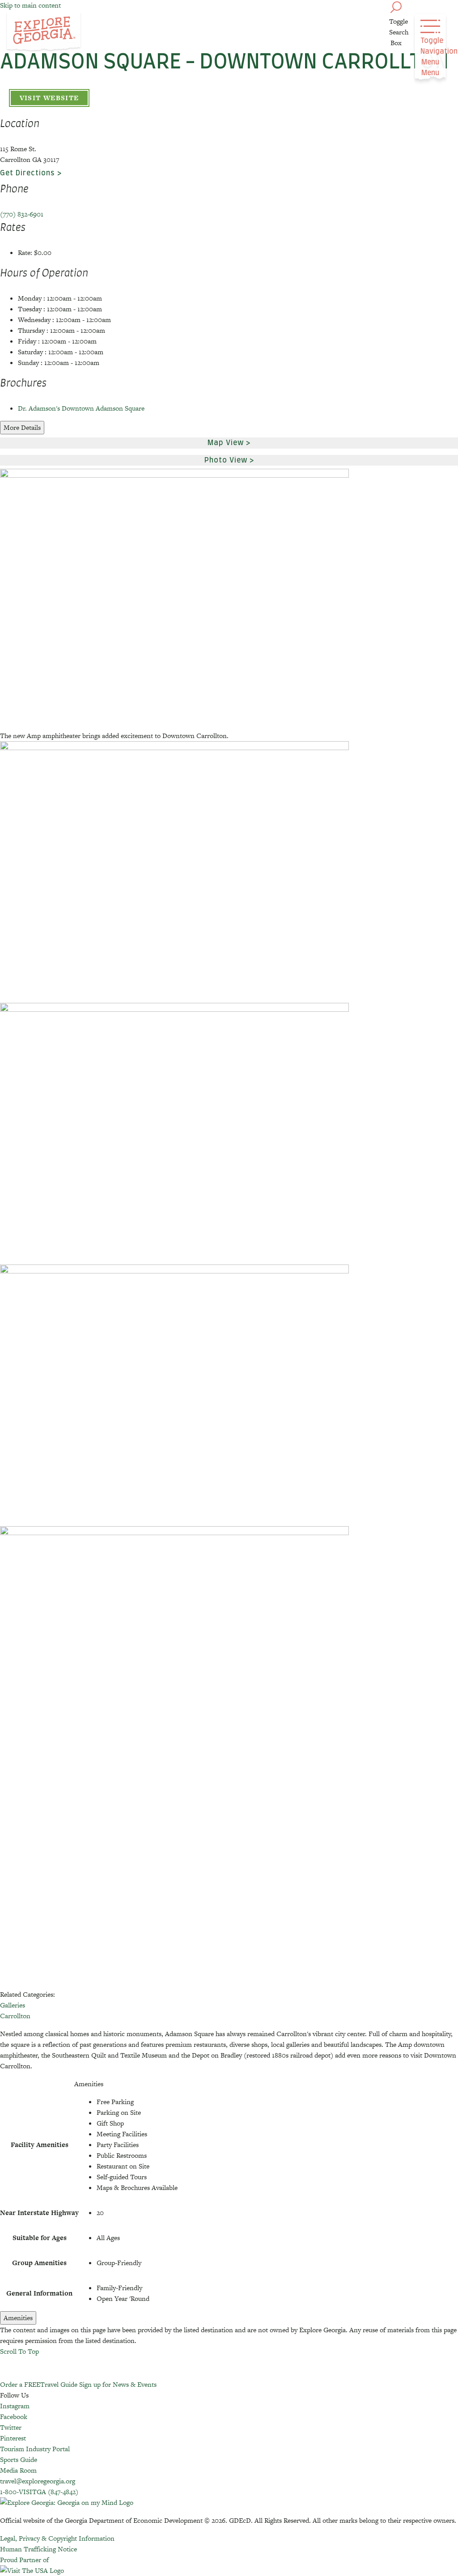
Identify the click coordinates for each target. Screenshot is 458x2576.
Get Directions (28, 173)
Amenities (18, 2318)
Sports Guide (19, 2459)
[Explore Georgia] (44, 32)
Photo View (226, 460)
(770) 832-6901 (22, 214)
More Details (22, 427)
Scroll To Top (19, 2351)
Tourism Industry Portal (35, 2449)
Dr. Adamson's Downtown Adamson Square (81, 408)
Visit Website (49, 98)
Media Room (18, 2470)
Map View (226, 443)
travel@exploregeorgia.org (38, 2481)
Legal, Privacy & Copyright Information (57, 2538)
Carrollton (15, 2016)
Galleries (13, 2005)
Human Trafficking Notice (38, 2549)
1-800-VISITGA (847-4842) (39, 2492)
